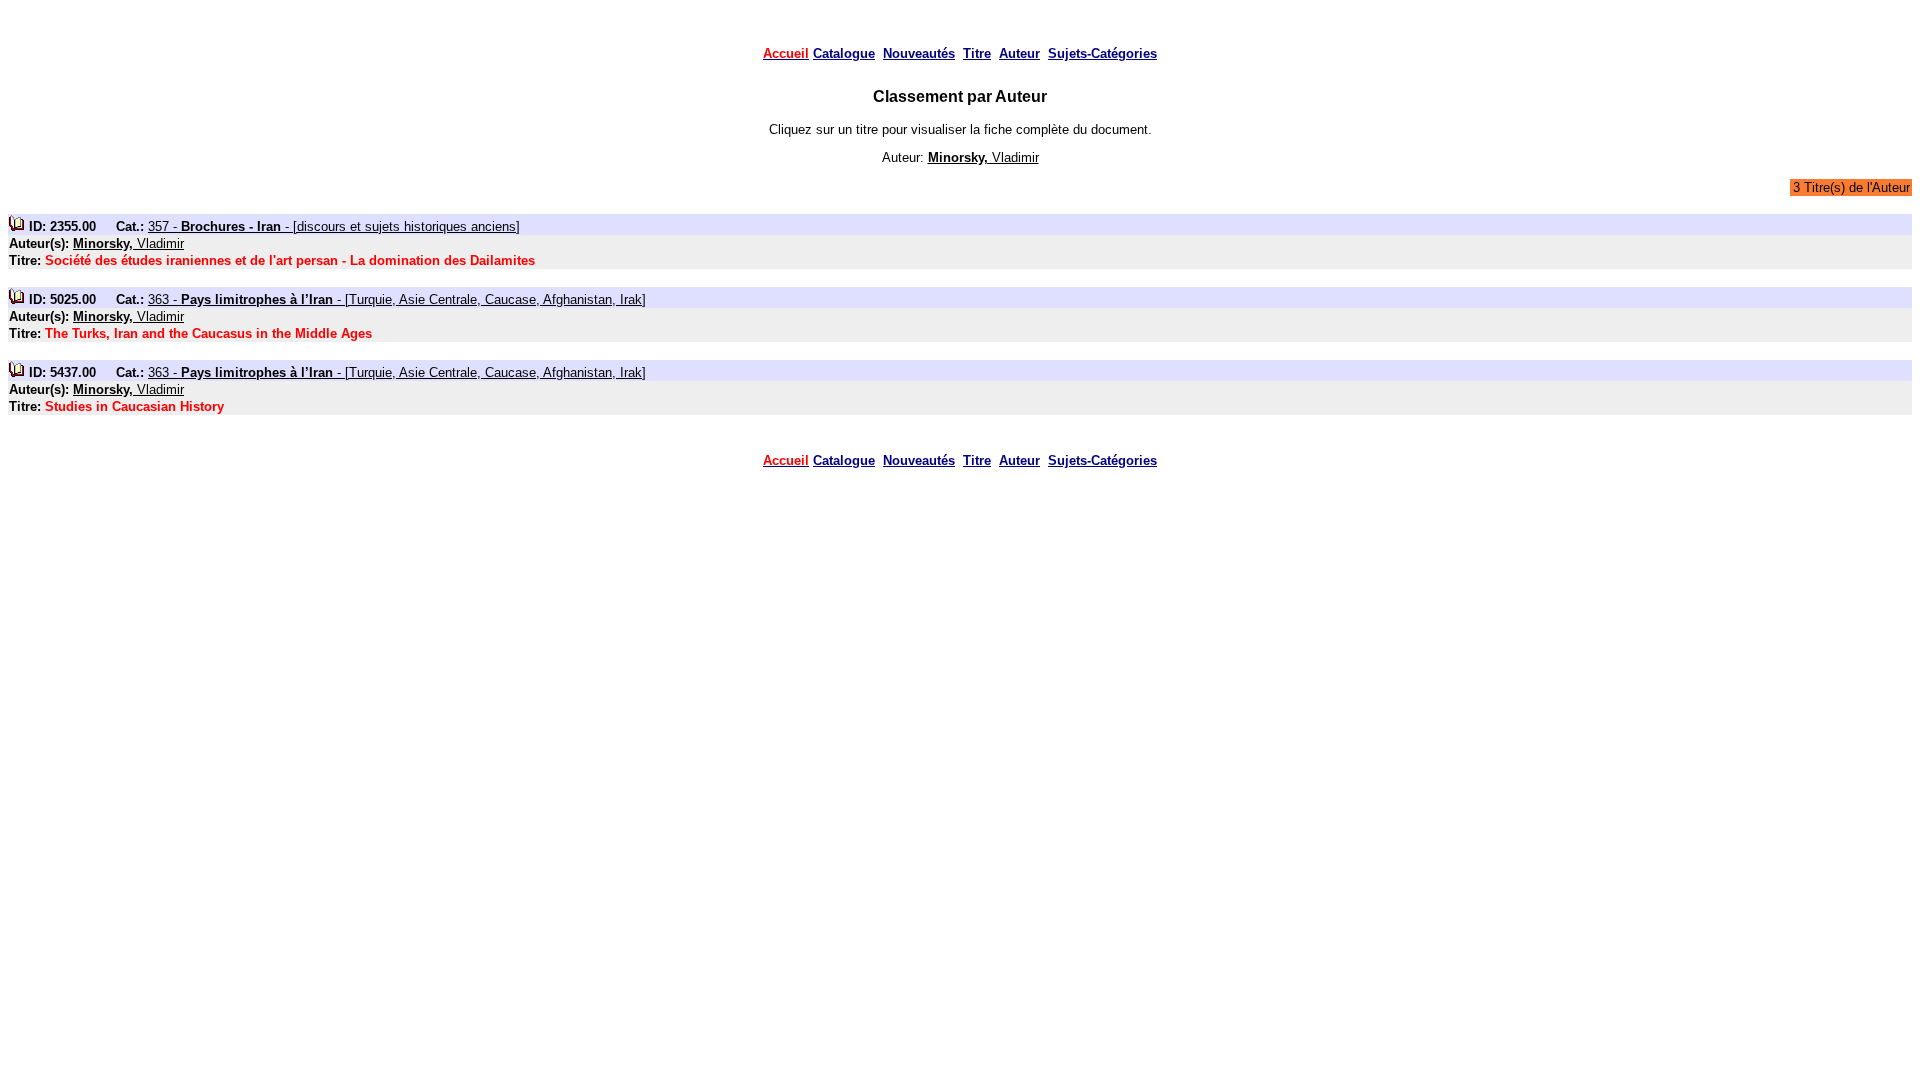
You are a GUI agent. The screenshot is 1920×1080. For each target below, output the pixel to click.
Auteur (1019, 53)
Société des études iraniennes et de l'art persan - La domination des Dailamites (290, 260)
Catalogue (844, 53)
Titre (977, 53)
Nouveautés (919, 53)
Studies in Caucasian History (134, 406)
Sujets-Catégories (1102, 53)
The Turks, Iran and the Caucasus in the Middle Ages (208, 333)
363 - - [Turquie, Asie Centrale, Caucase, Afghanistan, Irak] (397, 299)
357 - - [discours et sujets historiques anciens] (334, 226)
